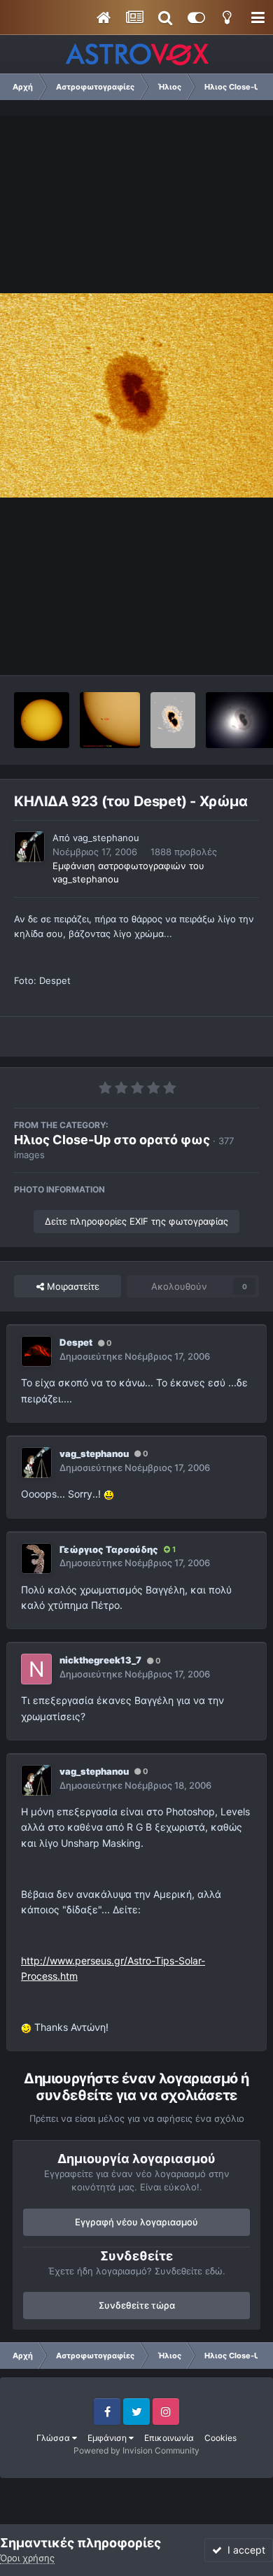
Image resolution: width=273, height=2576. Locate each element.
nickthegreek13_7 (100, 1660)
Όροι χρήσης (27, 2558)
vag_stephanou (106, 838)
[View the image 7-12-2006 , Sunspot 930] (42, 720)
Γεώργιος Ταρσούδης (109, 1549)
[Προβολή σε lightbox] (136, 395)
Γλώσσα (54, 2438)
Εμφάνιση (108, 2438)
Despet (76, 1342)
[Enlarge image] (109, 1494)
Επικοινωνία (169, 2438)
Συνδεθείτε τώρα (137, 2305)
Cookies (220, 2438)
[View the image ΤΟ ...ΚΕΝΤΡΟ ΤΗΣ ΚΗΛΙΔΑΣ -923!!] (173, 720)
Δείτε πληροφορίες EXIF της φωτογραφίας (136, 1221)
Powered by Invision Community (136, 2450)
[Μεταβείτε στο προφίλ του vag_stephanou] (29, 847)
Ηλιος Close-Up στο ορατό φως (112, 1140)
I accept (244, 2550)
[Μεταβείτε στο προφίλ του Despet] (36, 1351)
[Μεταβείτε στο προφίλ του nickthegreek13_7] (36, 1669)
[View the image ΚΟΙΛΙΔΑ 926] (110, 720)
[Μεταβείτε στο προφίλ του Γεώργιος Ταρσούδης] (36, 1558)
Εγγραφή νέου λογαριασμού (136, 2222)
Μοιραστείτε (72, 1286)
